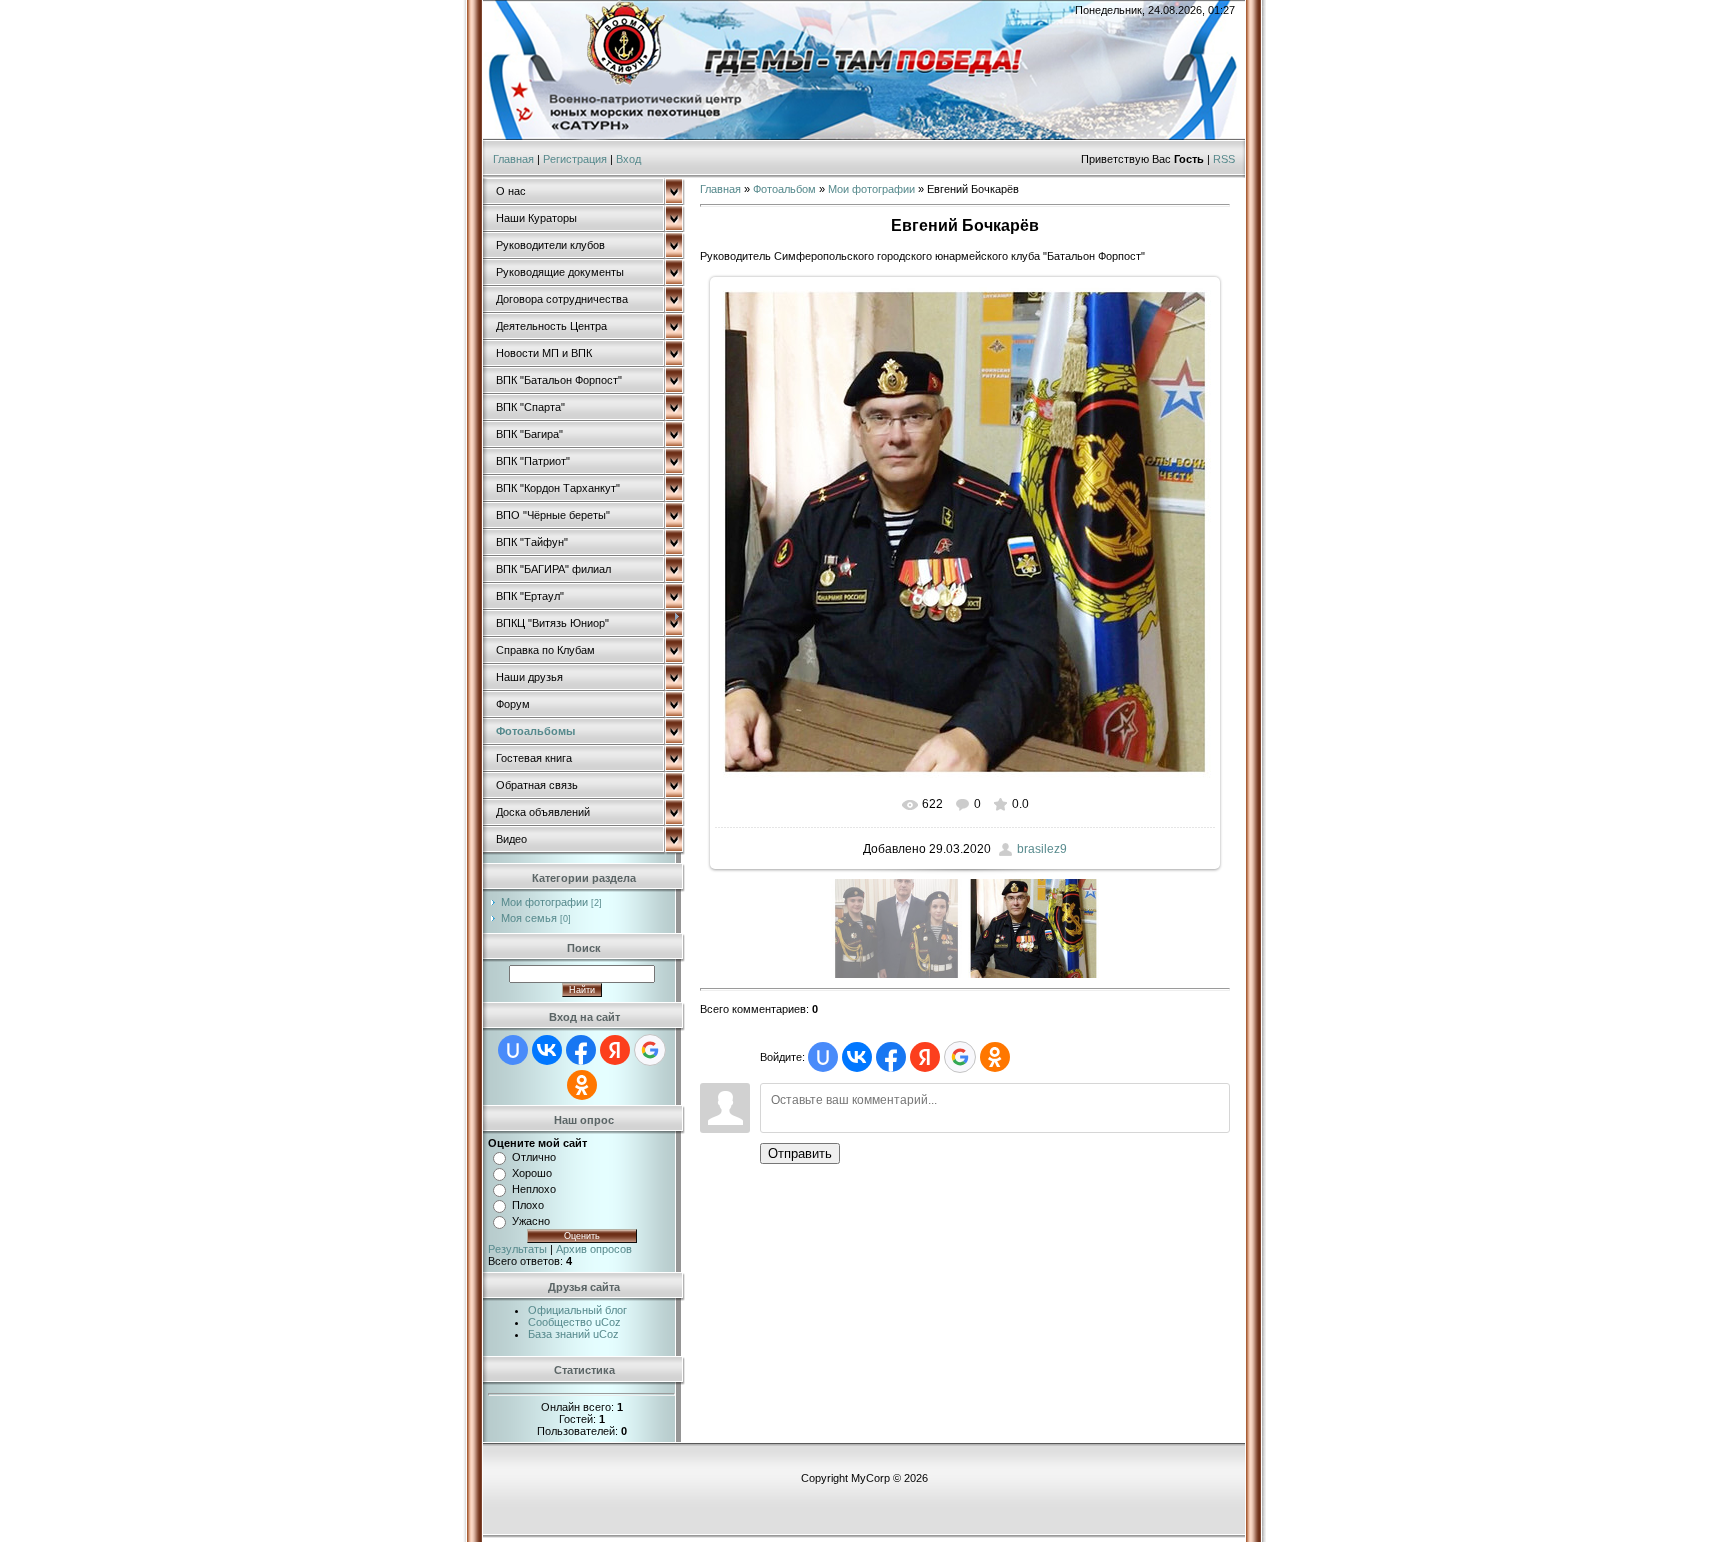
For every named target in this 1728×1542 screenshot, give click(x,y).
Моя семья (529, 918)
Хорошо (532, 1173)
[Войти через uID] (513, 1050)
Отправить (800, 1153)
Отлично (534, 1157)
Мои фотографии (544, 902)
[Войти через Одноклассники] (582, 1085)
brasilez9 (1042, 849)
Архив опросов (594, 1249)
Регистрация (575, 159)
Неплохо (534, 1189)
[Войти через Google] (650, 1050)
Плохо (528, 1205)
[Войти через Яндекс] (615, 1050)
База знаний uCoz (573, 1334)
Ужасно (531, 1221)
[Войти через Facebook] (581, 1050)
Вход (628, 159)
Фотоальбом (784, 189)
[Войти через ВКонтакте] (547, 1050)
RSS (1224, 159)
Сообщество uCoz (574, 1322)
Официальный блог (577, 1310)
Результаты (517, 1249)
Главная (513, 159)
